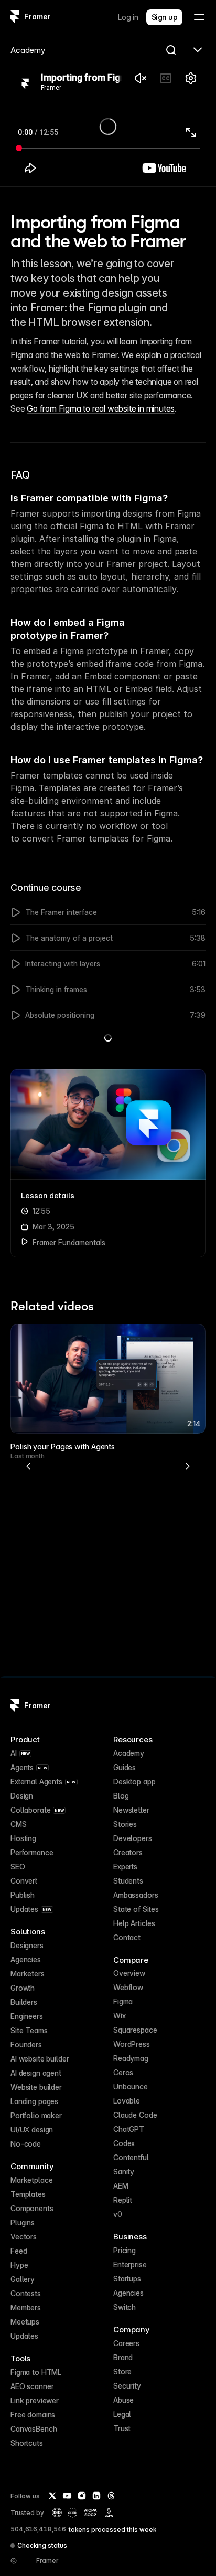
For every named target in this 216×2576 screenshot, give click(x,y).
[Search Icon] (171, 50)
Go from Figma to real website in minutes (101, 408)
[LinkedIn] (96, 2496)
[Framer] (15, 17)
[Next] (187, 1466)
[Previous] (29, 1466)
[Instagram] (82, 2496)
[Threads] (111, 2496)
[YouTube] (67, 2496)
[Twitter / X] (52, 2496)
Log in (128, 17)
